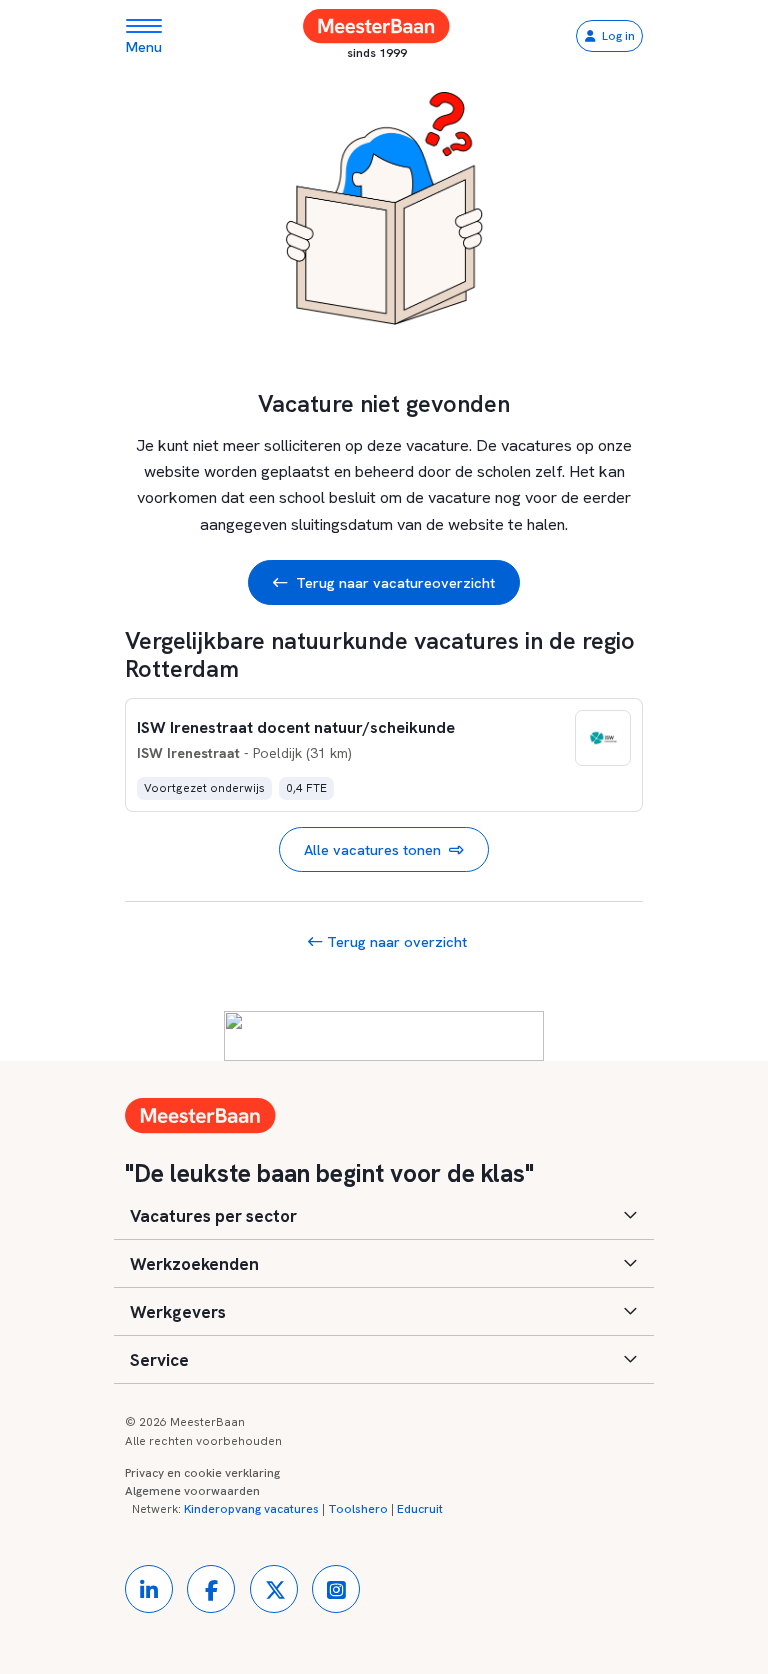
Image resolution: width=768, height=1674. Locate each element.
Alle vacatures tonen (372, 849)
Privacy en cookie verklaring (202, 1473)
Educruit (420, 1509)
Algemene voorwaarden (192, 1491)
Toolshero (358, 1509)
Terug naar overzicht (395, 941)
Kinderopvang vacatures (251, 1509)
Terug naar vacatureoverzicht (395, 582)
